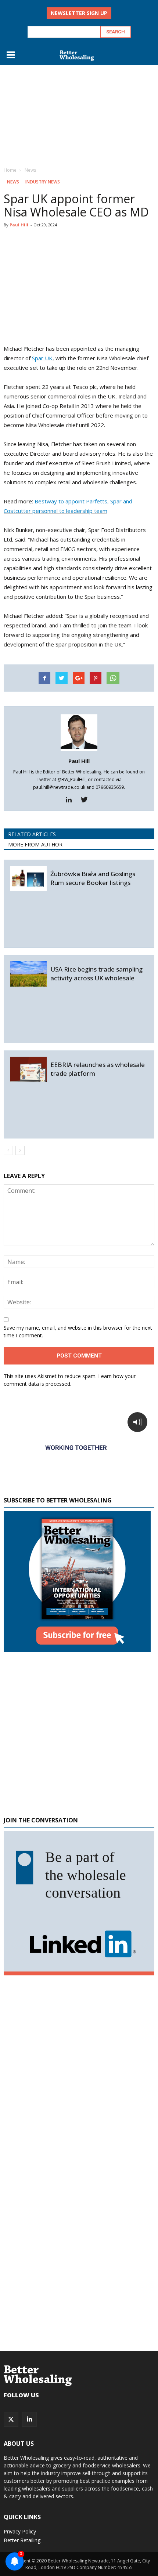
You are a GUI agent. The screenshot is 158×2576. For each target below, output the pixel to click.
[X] (11, 2419)
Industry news (43, 182)
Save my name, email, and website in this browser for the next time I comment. (78, 1331)
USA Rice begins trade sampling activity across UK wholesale (96, 974)
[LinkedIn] (29, 2419)
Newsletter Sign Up (79, 13)
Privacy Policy (20, 2531)
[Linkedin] (71, 800)
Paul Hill (19, 225)
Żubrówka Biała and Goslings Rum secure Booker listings (93, 878)
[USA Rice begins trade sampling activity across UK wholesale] (28, 974)
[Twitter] (87, 800)
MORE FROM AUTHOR (35, 844)
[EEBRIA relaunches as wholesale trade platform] (28, 1069)
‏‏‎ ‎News (12, 182)
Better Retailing (22, 2540)
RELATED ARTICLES (32, 834)
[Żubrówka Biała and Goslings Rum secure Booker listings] (28, 879)
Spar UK (42, 358)
